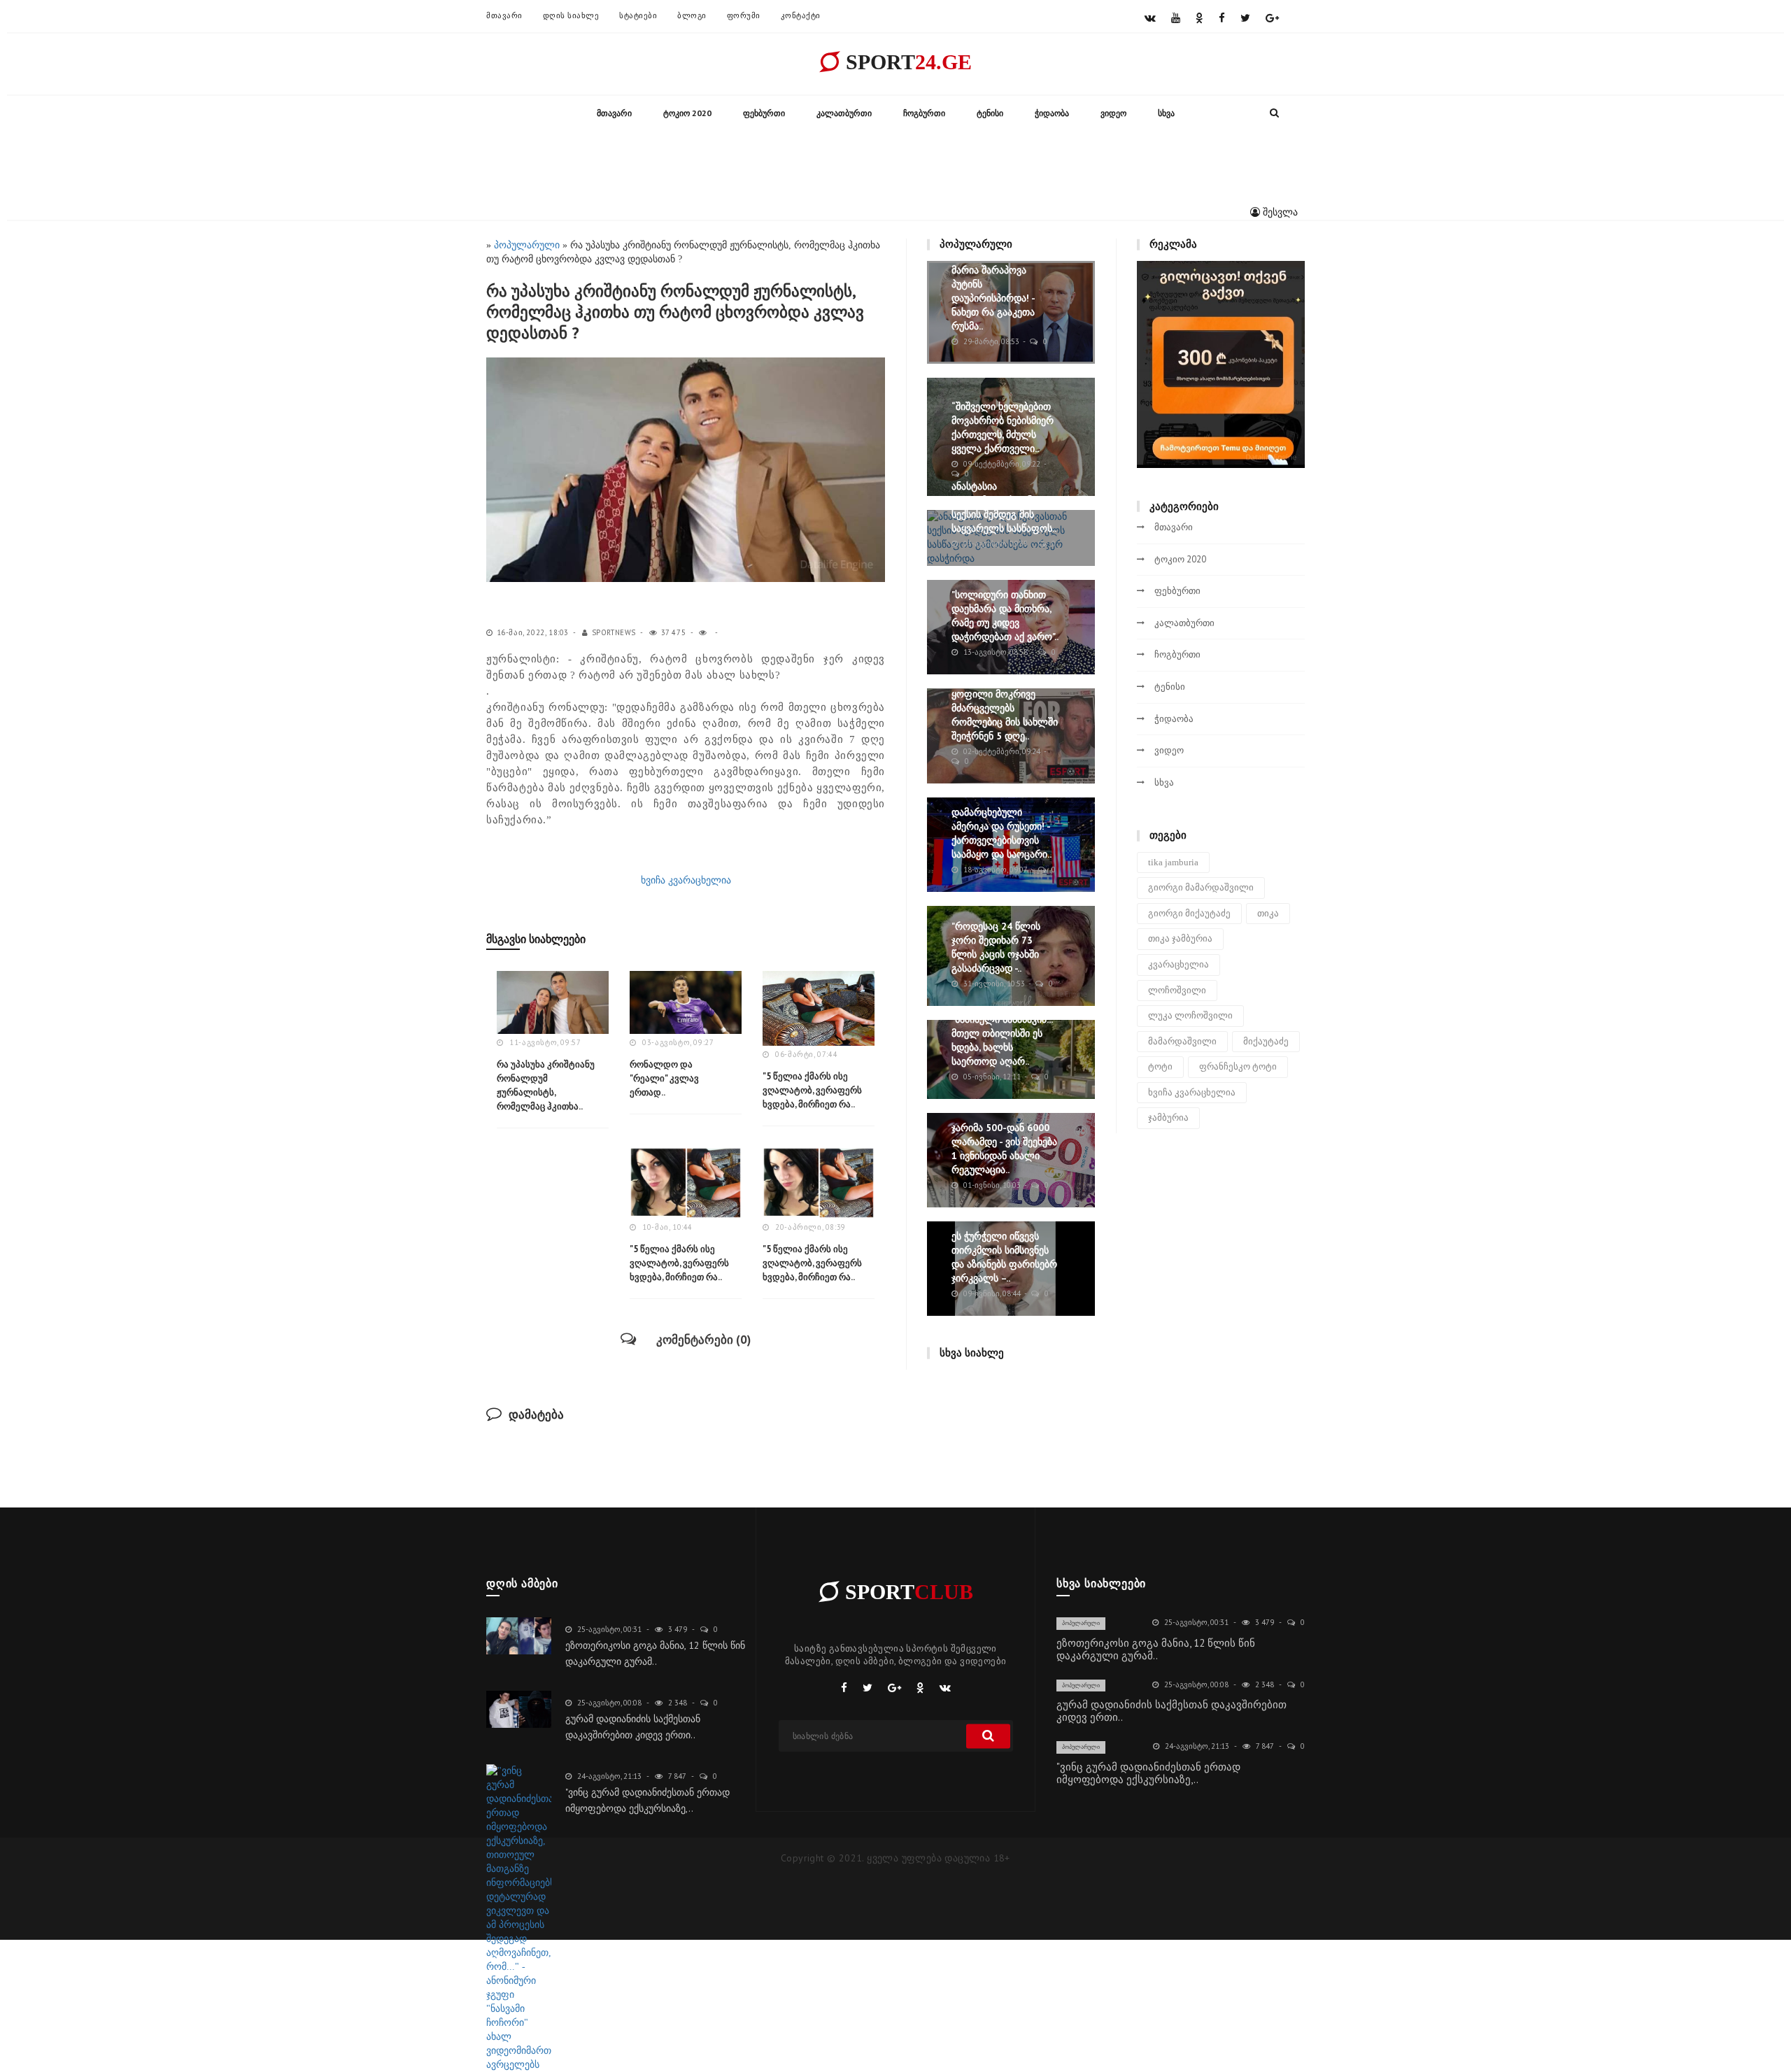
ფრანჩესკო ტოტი (1238, 1066)
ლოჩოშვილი (1177, 990)
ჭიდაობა (1052, 113)
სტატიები (638, 15)
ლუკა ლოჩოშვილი (1190, 1015)
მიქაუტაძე (1266, 1041)
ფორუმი (744, 15)
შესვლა (1279, 212)
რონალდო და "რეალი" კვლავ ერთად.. (664, 1078)
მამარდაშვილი (1182, 1041)
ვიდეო (1113, 113)
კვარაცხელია (1178, 964)
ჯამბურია (1168, 1117)
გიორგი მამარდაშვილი (1201, 887)
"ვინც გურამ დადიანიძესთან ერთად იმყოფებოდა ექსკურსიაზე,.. (1148, 1773)
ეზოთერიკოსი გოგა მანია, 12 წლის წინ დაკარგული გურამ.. (1156, 1649)
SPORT (906, 62)
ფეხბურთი (764, 113)
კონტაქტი (801, 15)
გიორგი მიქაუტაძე (1189, 913)
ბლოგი (692, 15)
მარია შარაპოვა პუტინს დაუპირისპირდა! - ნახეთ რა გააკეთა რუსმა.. (993, 298)
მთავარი (504, 15)
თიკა (1268, 913)
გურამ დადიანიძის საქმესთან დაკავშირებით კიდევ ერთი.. (1171, 1711)
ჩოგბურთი (924, 113)
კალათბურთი (844, 113)
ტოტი (1160, 1066)
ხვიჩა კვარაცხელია (686, 880)
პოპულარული (1081, 1623)
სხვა (1166, 113)
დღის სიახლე (571, 15)
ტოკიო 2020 (687, 113)
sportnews (614, 632)
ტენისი (990, 113)
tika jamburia (1173, 862)
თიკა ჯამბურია (1180, 938)
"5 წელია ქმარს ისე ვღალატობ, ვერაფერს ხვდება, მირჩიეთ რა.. (812, 1090)
